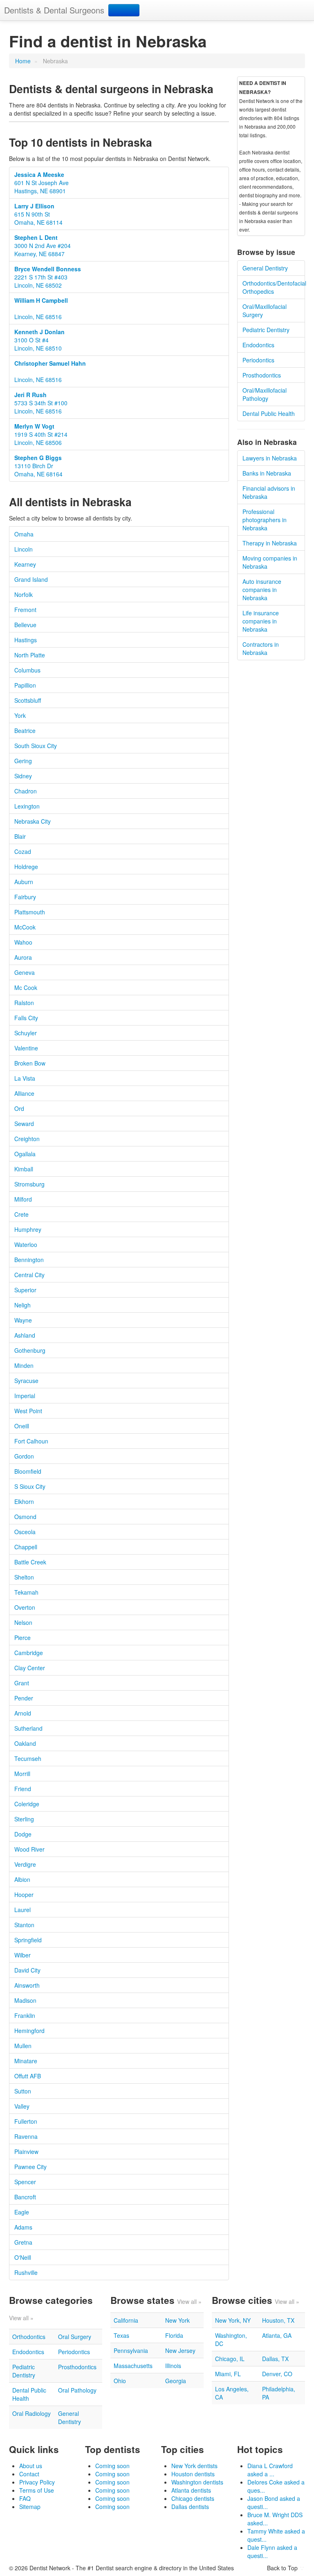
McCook (25, 927)
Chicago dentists (193, 2498)
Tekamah (26, 1592)
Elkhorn (24, 1501)
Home (23, 61)
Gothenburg (30, 1350)
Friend (23, 1789)
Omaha (24, 534)
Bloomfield (28, 1471)
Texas (121, 2335)
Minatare (26, 2061)
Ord (19, 1108)
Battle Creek (30, 1562)
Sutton (23, 2091)
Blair (20, 836)
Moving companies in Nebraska (270, 562)
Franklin (25, 2015)
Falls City (26, 1018)
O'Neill (23, 2257)
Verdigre (25, 1864)
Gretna (23, 2242)
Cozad (23, 851)
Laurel (22, 1910)
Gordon (24, 1456)
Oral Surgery (75, 2337)
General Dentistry (265, 268)
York (20, 715)
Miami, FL (228, 2374)
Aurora (23, 957)
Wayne (23, 1320)
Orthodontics (29, 2337)
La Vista (25, 1078)
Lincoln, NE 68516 (41, 308)
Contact (29, 2474)
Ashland (25, 1335)
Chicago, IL (230, 2359)
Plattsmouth (30, 912)
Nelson (23, 1622)
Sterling (24, 1819)
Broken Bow (30, 1063)
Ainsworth (27, 1985)
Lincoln (24, 549)
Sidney (23, 776)
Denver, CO (277, 2374)
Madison (25, 2000)
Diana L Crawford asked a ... (270, 2470)
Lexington (27, 806)
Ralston (24, 1003)
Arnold (23, 1713)
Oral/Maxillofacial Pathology (265, 394)
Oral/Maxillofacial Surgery (265, 311)
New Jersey (180, 2350)
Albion (22, 1879)
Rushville (26, 2272)
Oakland (25, 1743)
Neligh (22, 1305)
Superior (25, 1290)
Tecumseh (28, 1758)
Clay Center (30, 1668)
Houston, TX (278, 2320)
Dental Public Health (269, 413)
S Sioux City (30, 1486)
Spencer (25, 2182)
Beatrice (25, 731)
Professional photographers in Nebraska (265, 520)
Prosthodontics (262, 375)
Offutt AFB (28, 2076)
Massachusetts (133, 2366)
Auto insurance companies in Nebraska (262, 590)
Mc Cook (26, 988)
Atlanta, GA (277, 2335)
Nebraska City (33, 821)
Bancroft (25, 2197)
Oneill (22, 1426)
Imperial (25, 1396)
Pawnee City (30, 2167)
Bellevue (25, 625)
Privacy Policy (37, 2482)
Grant (22, 1683)
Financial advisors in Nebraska (269, 492)
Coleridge (27, 1804)
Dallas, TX (275, 2359)
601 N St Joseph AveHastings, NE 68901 (41, 183)
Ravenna (26, 2136)
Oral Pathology (77, 2390)
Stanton (24, 1925)
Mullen (23, 2046)
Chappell (26, 1547)
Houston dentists (193, 2474)
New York (177, 2320)
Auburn (24, 882)
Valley (22, 2106)
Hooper (24, 1895)
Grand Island (31, 579)
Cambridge (29, 1653)
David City (27, 1970)
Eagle (22, 2212)
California (126, 2320)
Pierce (22, 1638)
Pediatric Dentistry (266, 330)
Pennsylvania (131, 2350)
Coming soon (112, 2466)
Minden (24, 1365)
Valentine (26, 1048)
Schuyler (26, 1033)
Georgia (176, 2381)
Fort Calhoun (31, 1441)
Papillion (25, 685)
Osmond (25, 1517)
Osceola (25, 1532)
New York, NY (233, 2320)
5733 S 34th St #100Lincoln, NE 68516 (41, 403)
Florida (174, 2335)
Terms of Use (37, 2490)
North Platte (30, 655)
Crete (21, 1214)
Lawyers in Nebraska (270, 458)
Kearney (25, 564)
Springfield (28, 1940)
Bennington (29, 1260)
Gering (23, 761)
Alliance (24, 1093)
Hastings (26, 640)
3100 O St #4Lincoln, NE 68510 (39, 340)
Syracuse (26, 1381)
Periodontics (258, 360)
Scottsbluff (28, 700)
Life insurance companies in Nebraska (261, 621)
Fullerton (26, 2121)
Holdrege (26, 867)
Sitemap (30, 2507)
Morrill (22, 1774)
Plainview (26, 2152)
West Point (28, 1411)
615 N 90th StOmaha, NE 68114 (38, 214)
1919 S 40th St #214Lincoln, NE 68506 (41, 434)
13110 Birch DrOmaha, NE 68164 (38, 466)
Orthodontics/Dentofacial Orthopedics (274, 287)
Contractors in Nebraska (261, 648)
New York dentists (194, 2466)
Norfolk (24, 594)
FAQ (25, 2498)
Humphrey (28, 1229)
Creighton (27, 1139)
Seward (24, 1124)
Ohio (120, 2381)
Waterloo (26, 1244)
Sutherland (28, 1728)
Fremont (25, 610)
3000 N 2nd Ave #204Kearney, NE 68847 (43, 246)
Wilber (22, 1955)
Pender (24, 1698)
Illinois (173, 2366)
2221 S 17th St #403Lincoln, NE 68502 (48, 277)
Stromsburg (29, 1184)
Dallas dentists (190, 2507)
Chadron (26, 791)
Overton (25, 1607)
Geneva (25, 972)
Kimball (24, 1169)
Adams (23, 2227)
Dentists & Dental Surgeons (54, 10)
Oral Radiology (31, 2413)
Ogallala (25, 1154)
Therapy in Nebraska (270, 543)
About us (31, 2466)
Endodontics (258, 345)
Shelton (24, 1577)
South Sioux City (36, 746)
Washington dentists (197, 2482)
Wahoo (23, 942)
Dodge (23, 1834)
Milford (23, 1199)
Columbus (27, 670)
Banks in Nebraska (267, 473)
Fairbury (25, 897)
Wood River (29, 1849)
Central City (29, 1275)
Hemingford (29, 2031)
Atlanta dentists (191, 2490)
